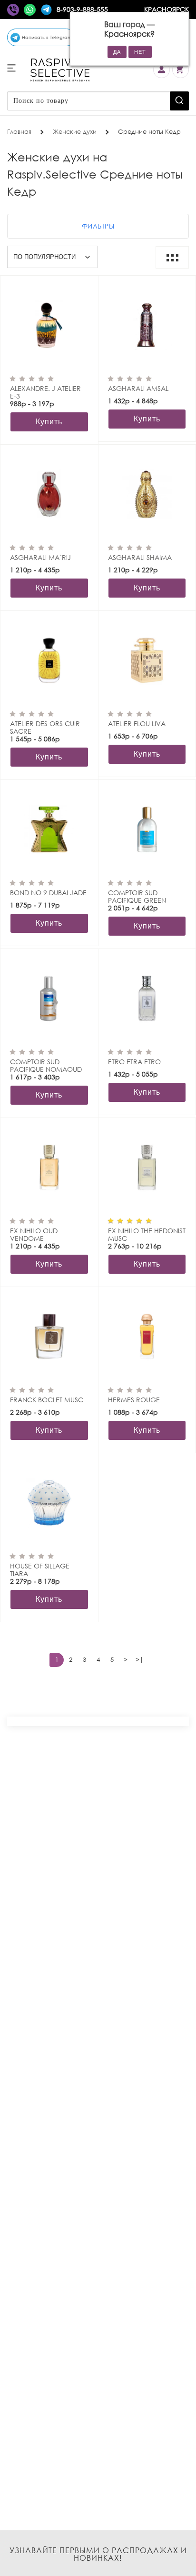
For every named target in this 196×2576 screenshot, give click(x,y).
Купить (49, 422)
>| (140, 1660)
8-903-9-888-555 (82, 9)
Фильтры (98, 226)
